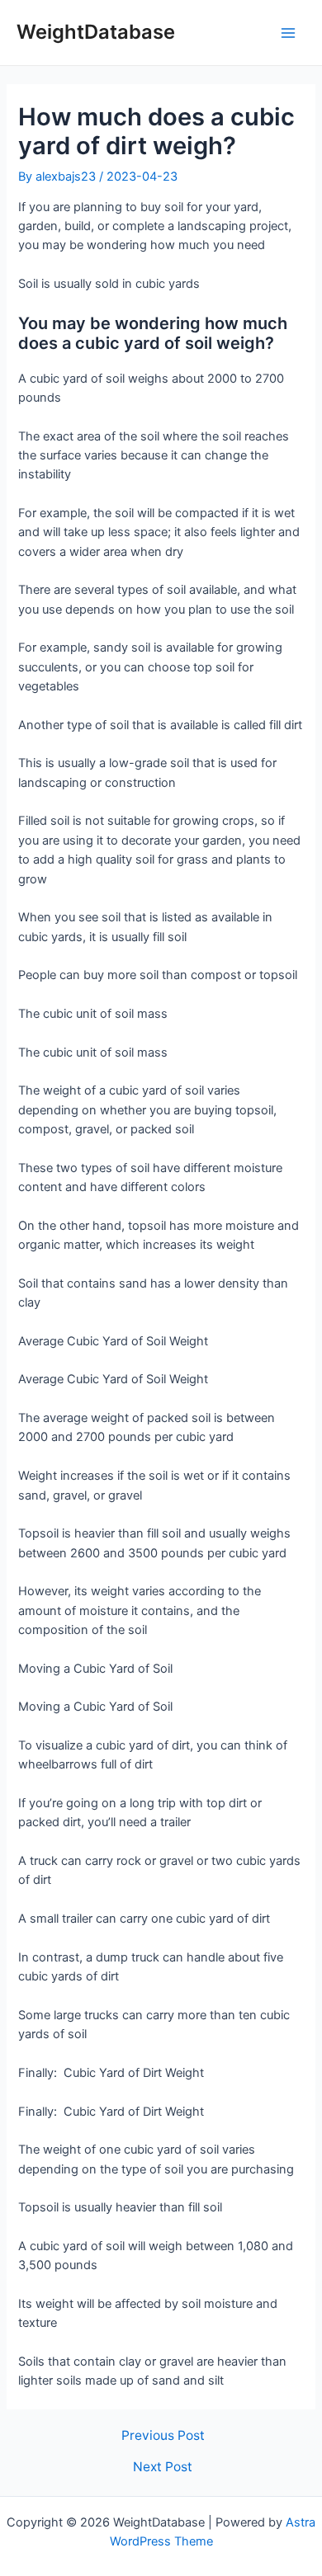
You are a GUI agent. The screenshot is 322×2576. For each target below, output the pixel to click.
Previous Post (163, 2436)
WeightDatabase (96, 32)
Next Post (163, 2467)
